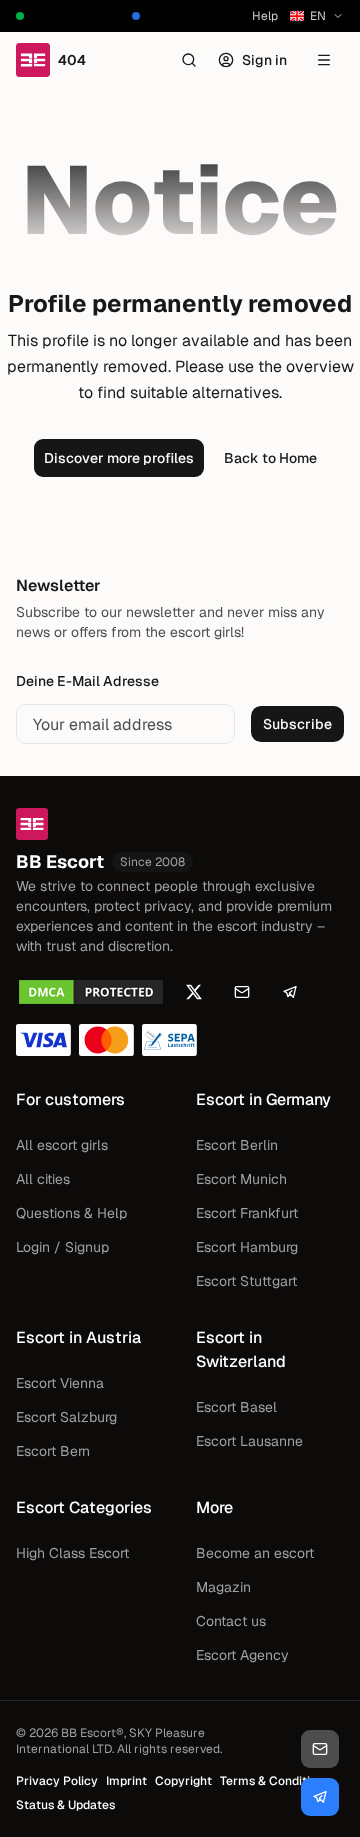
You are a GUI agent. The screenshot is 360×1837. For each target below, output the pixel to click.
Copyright (183, 1781)
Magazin (223, 1587)
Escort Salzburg (66, 1417)
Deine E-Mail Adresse (87, 681)
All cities (43, 1179)
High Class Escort (72, 1553)
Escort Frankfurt (247, 1213)
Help (265, 16)
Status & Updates (65, 1805)
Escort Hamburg (247, 1247)
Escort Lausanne (249, 1441)
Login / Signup (62, 1247)
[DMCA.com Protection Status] (91, 992)
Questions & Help (71, 1213)
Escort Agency (242, 1655)
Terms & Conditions (275, 1781)
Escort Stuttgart (246, 1281)
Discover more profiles (119, 458)
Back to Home (270, 458)
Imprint (126, 1781)
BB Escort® (92, 1733)
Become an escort (255, 1553)
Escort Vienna (60, 1383)
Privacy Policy (57, 1781)
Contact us (231, 1621)
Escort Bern (53, 1451)
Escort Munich (241, 1179)
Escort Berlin (237, 1145)
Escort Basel (236, 1407)
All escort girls (62, 1145)
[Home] (180, 824)
